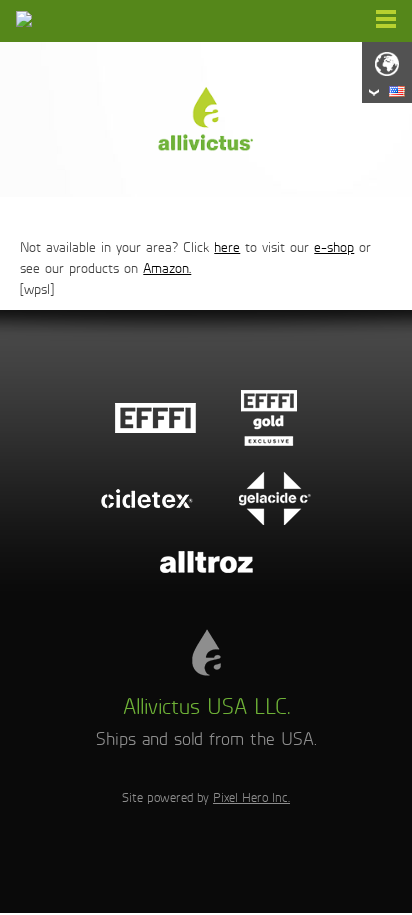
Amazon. (167, 268)
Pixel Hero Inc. (251, 797)
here (227, 247)
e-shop (334, 247)
